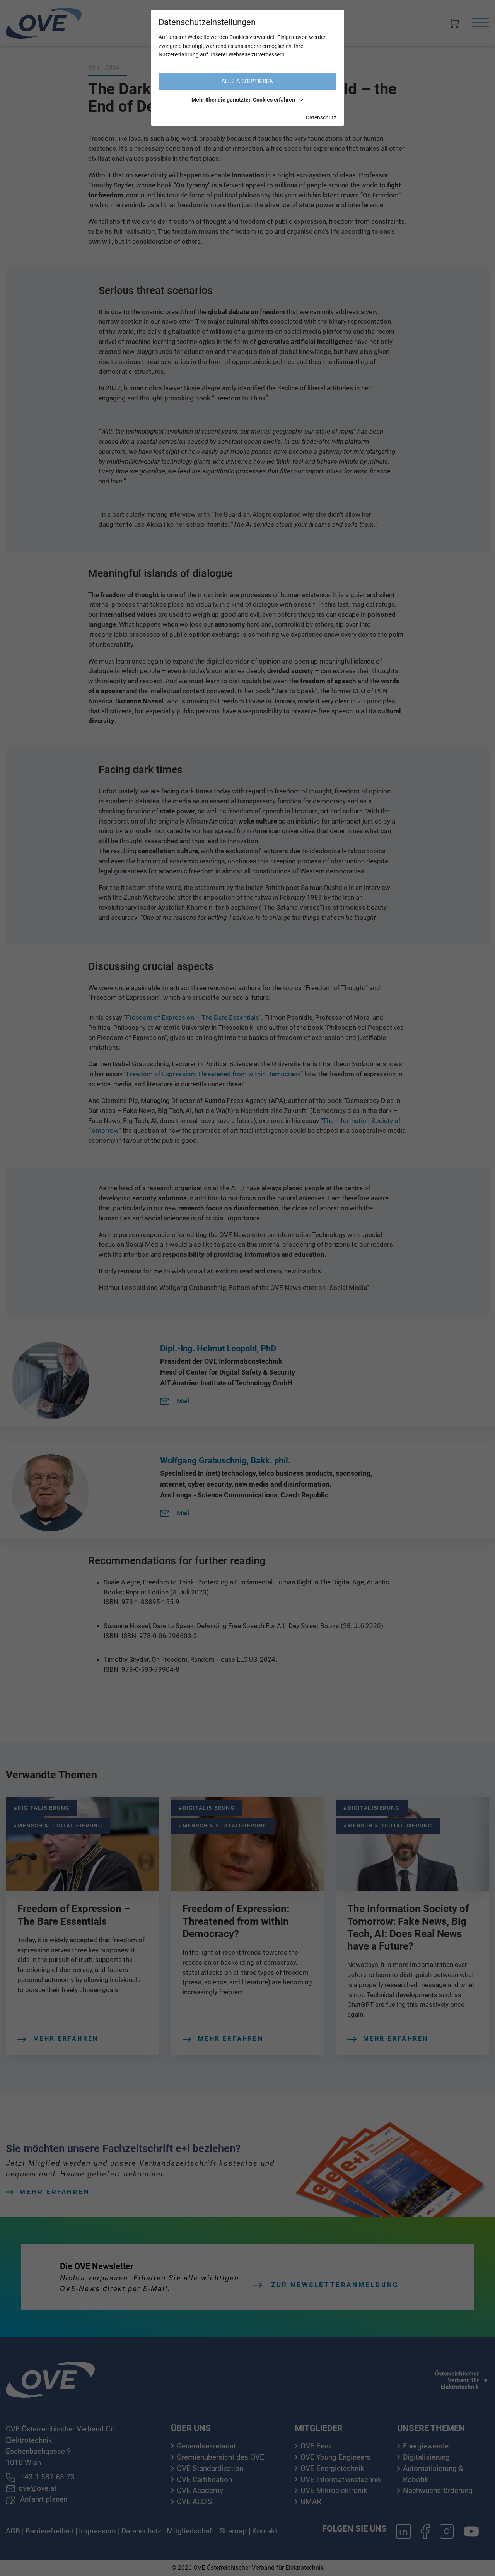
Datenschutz (321, 117)
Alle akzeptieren (247, 81)
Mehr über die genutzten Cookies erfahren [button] (243, 100)
